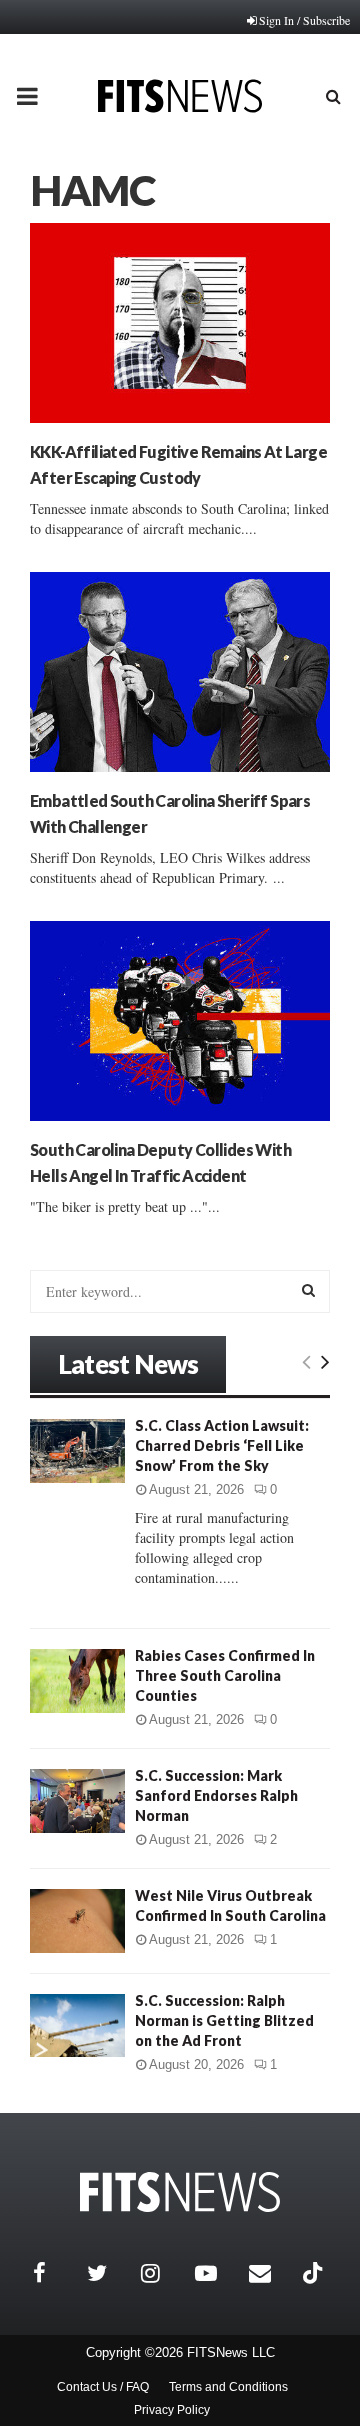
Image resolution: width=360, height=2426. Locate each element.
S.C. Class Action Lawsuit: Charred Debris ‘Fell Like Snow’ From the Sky (222, 1445)
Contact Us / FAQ (103, 2387)
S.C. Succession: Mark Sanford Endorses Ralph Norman (216, 1795)
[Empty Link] (306, 1361)
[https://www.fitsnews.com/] (180, 2192)
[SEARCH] (308, 1290)
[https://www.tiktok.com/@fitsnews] (315, 2273)
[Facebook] (55, 2273)
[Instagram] (163, 2273)
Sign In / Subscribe (304, 20)
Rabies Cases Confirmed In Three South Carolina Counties (225, 1675)
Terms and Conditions (228, 2387)
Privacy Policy (172, 2410)
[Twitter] (109, 2273)
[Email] (271, 2273)
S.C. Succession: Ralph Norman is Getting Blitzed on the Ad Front (224, 2020)
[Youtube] (217, 2273)
